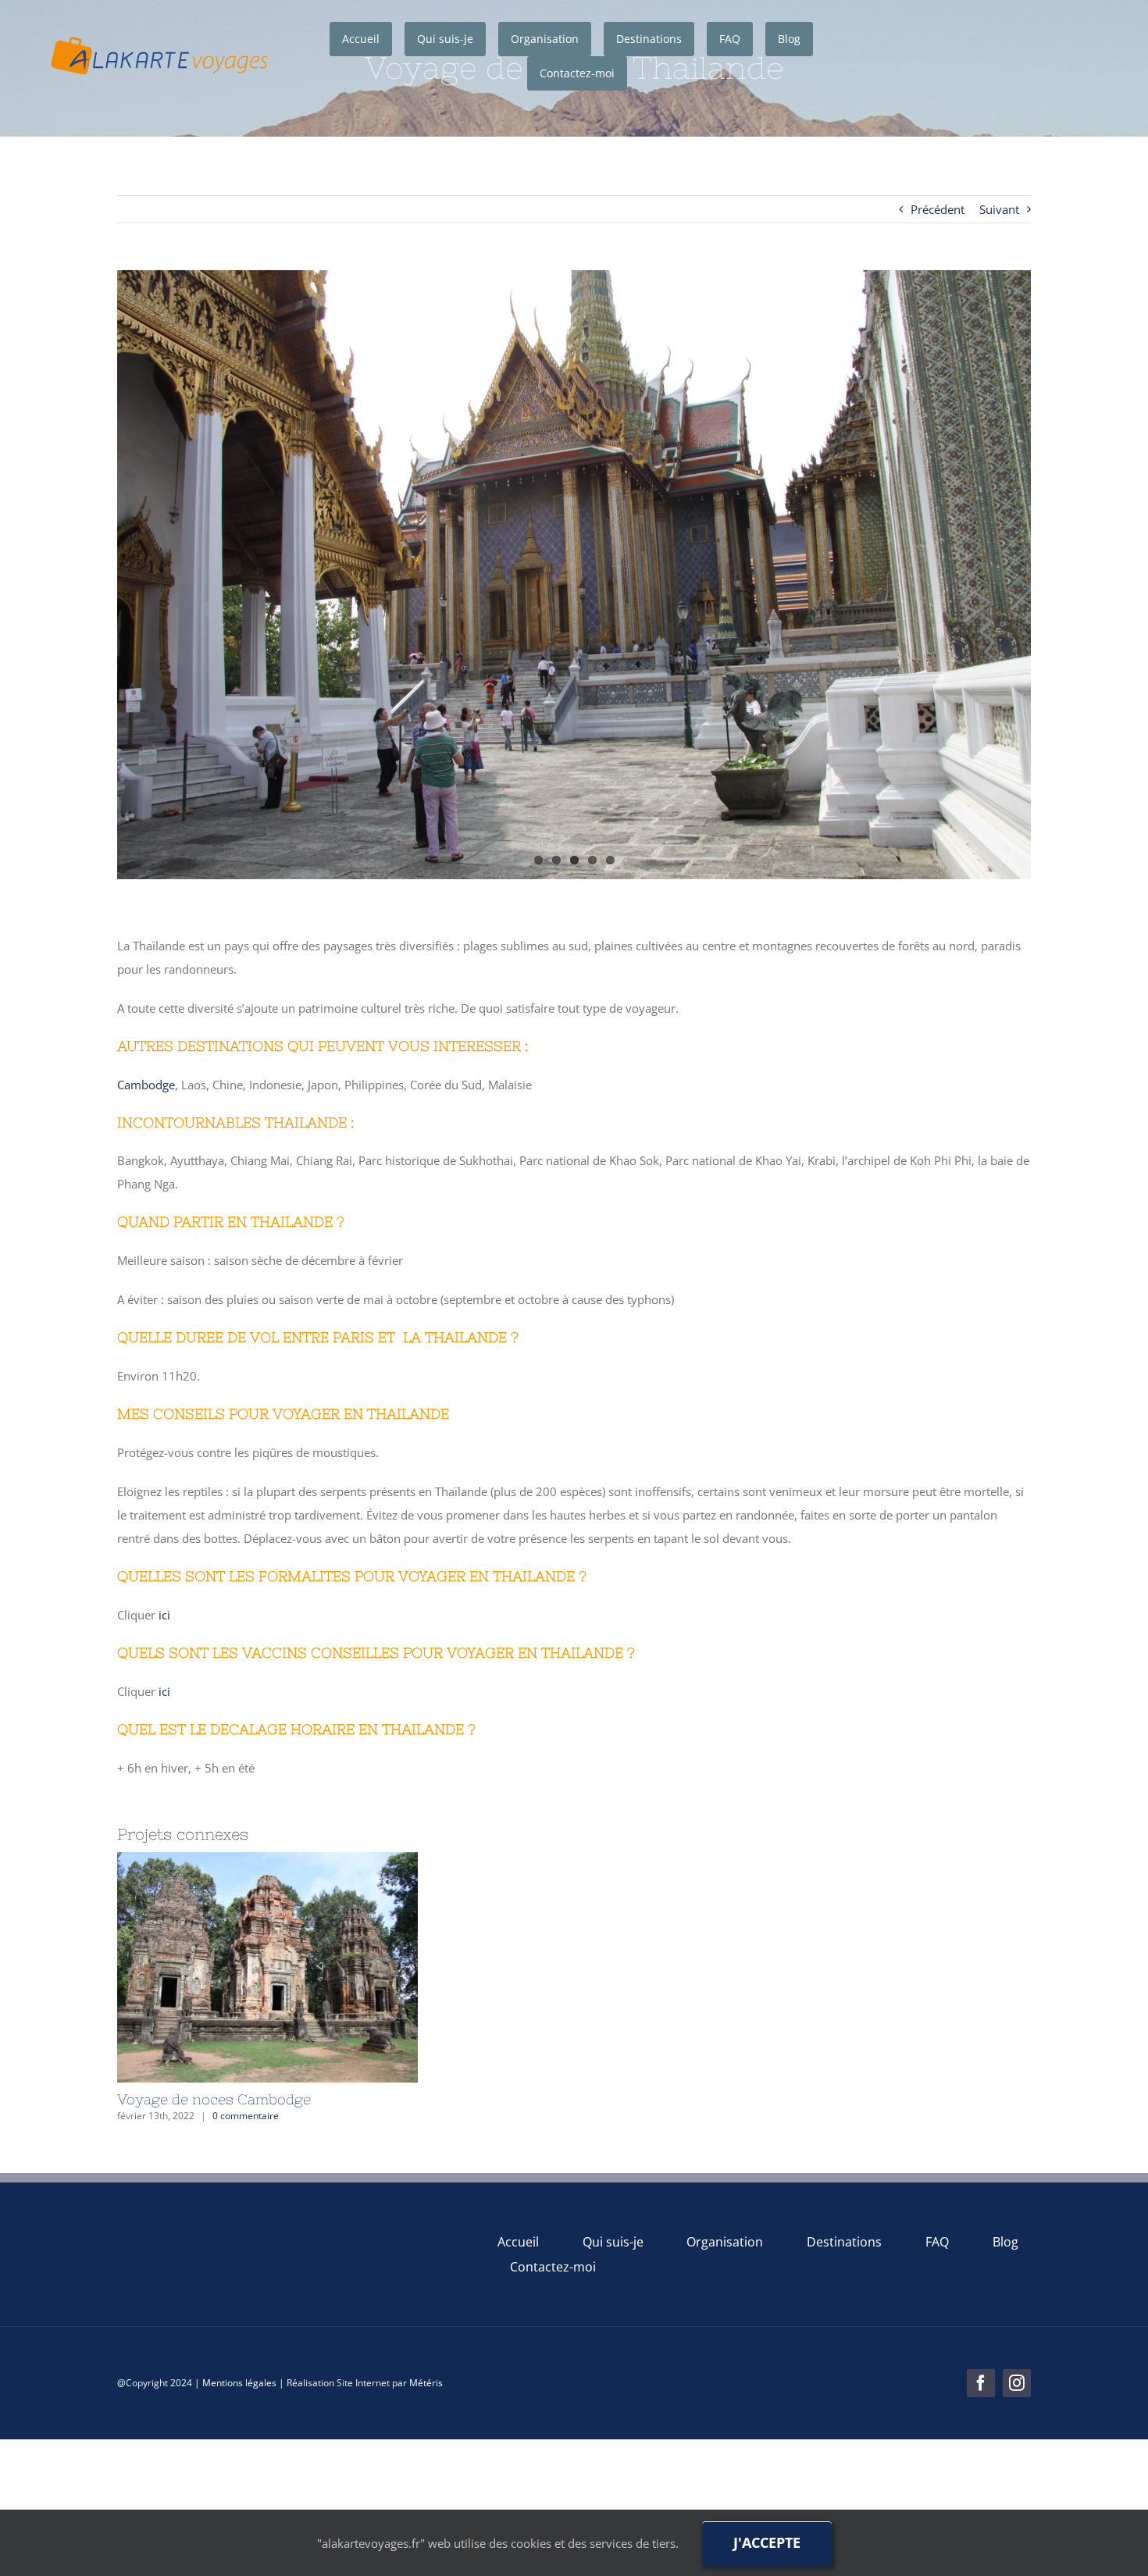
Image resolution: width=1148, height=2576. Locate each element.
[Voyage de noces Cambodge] (267, 1967)
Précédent (938, 209)
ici (164, 1615)
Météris (426, 2383)
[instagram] (1017, 2383)
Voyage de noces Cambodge (234, 1967)
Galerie (301, 1967)
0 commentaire (246, 2116)
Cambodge (146, 1085)
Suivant (999, 209)
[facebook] (981, 2383)
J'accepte (767, 2542)
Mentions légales (239, 2383)
